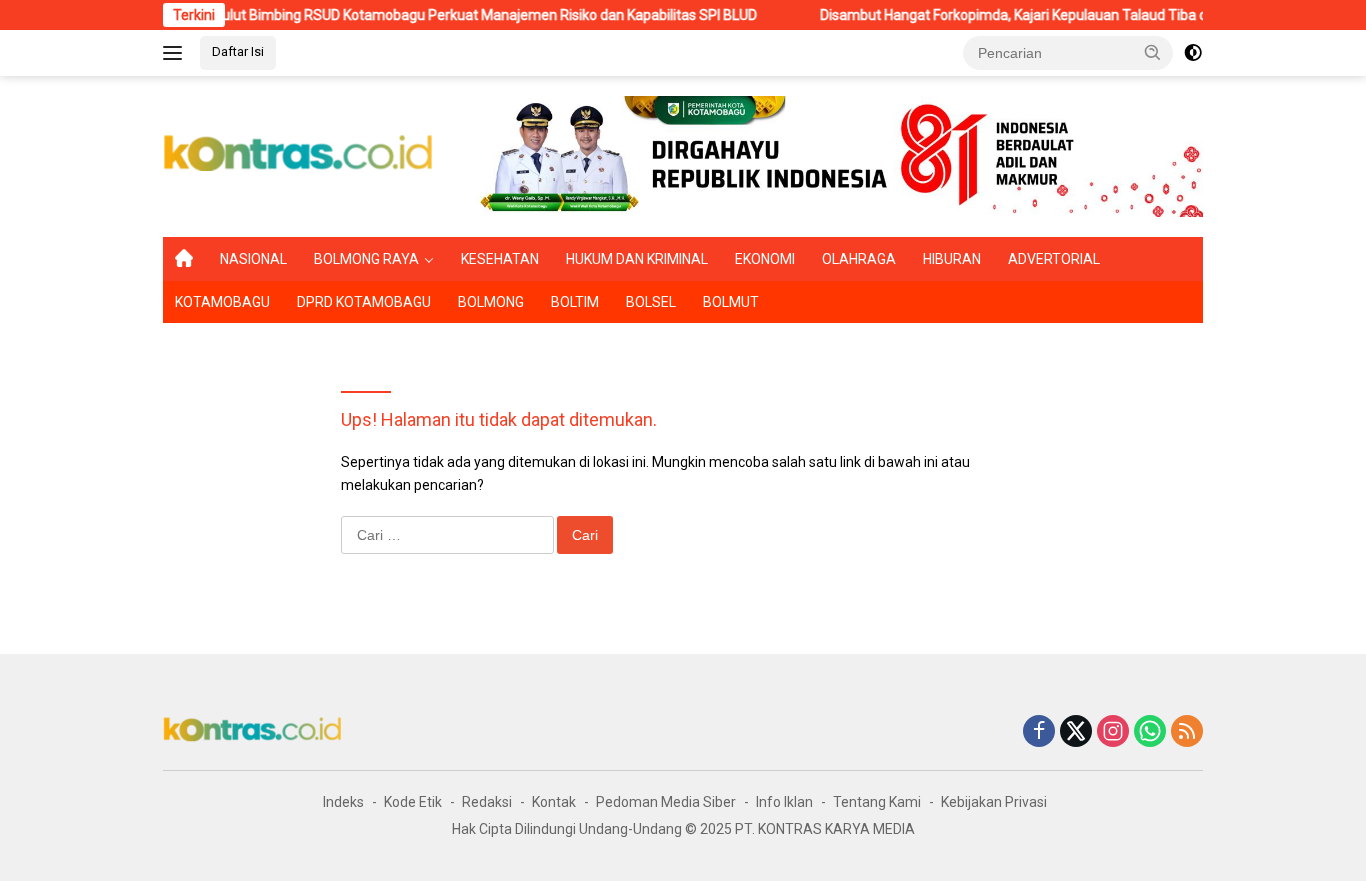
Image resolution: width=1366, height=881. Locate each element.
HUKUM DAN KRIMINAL (637, 259)
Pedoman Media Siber (666, 802)
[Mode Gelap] (1193, 53)
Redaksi (487, 802)
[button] (1153, 52)
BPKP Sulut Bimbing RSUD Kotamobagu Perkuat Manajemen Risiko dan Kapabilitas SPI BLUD (447, 15)
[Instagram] (1113, 732)
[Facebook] (1039, 732)
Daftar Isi (238, 51)
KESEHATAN (500, 259)
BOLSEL (651, 302)
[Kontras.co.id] (299, 155)
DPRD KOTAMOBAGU (364, 302)
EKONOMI (765, 259)
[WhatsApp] (1150, 732)
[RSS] (1187, 732)
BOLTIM (575, 302)
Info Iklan (784, 802)
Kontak (554, 802)
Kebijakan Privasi (994, 802)
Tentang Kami (877, 802)
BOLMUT (731, 302)
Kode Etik (413, 802)
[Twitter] (1076, 732)
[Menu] (176, 53)
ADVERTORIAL (1054, 259)
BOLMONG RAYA (366, 259)
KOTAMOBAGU (222, 302)
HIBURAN (952, 259)
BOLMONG (491, 302)
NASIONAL (253, 259)
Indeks (343, 802)
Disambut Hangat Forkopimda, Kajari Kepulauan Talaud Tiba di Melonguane (1037, 15)
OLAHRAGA (859, 259)
